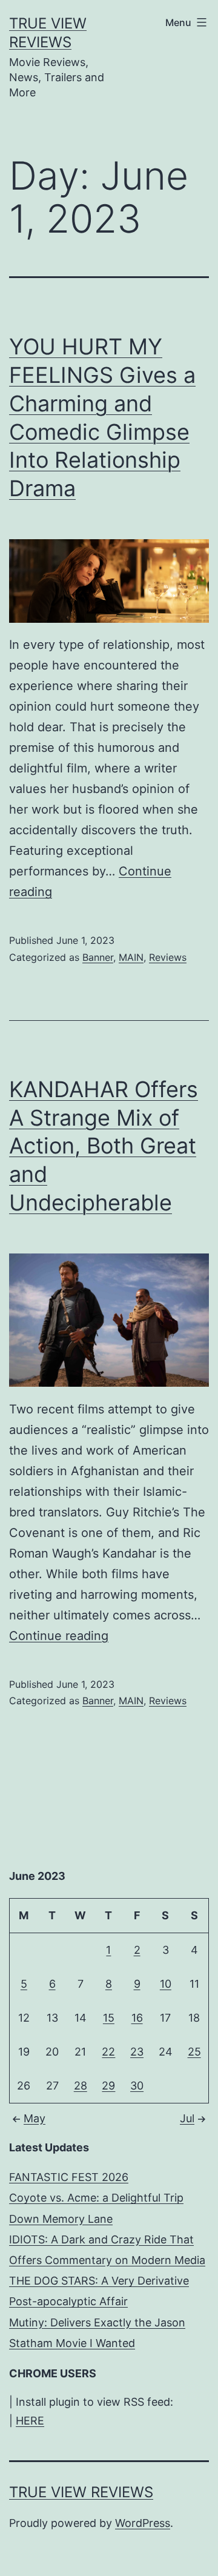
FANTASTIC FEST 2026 (69, 2177)
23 (137, 2052)
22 (108, 2052)
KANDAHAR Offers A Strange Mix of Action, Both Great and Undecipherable (104, 1146)
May (35, 2118)
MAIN (131, 957)
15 (109, 2018)
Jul (187, 2118)
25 (194, 2052)
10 (166, 1984)
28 (81, 2086)
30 (137, 2086)
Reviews (168, 957)
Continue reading (59, 1636)
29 (108, 2086)
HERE (30, 2421)
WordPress (143, 2523)
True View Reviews (81, 2492)
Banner (98, 957)
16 (137, 2018)
